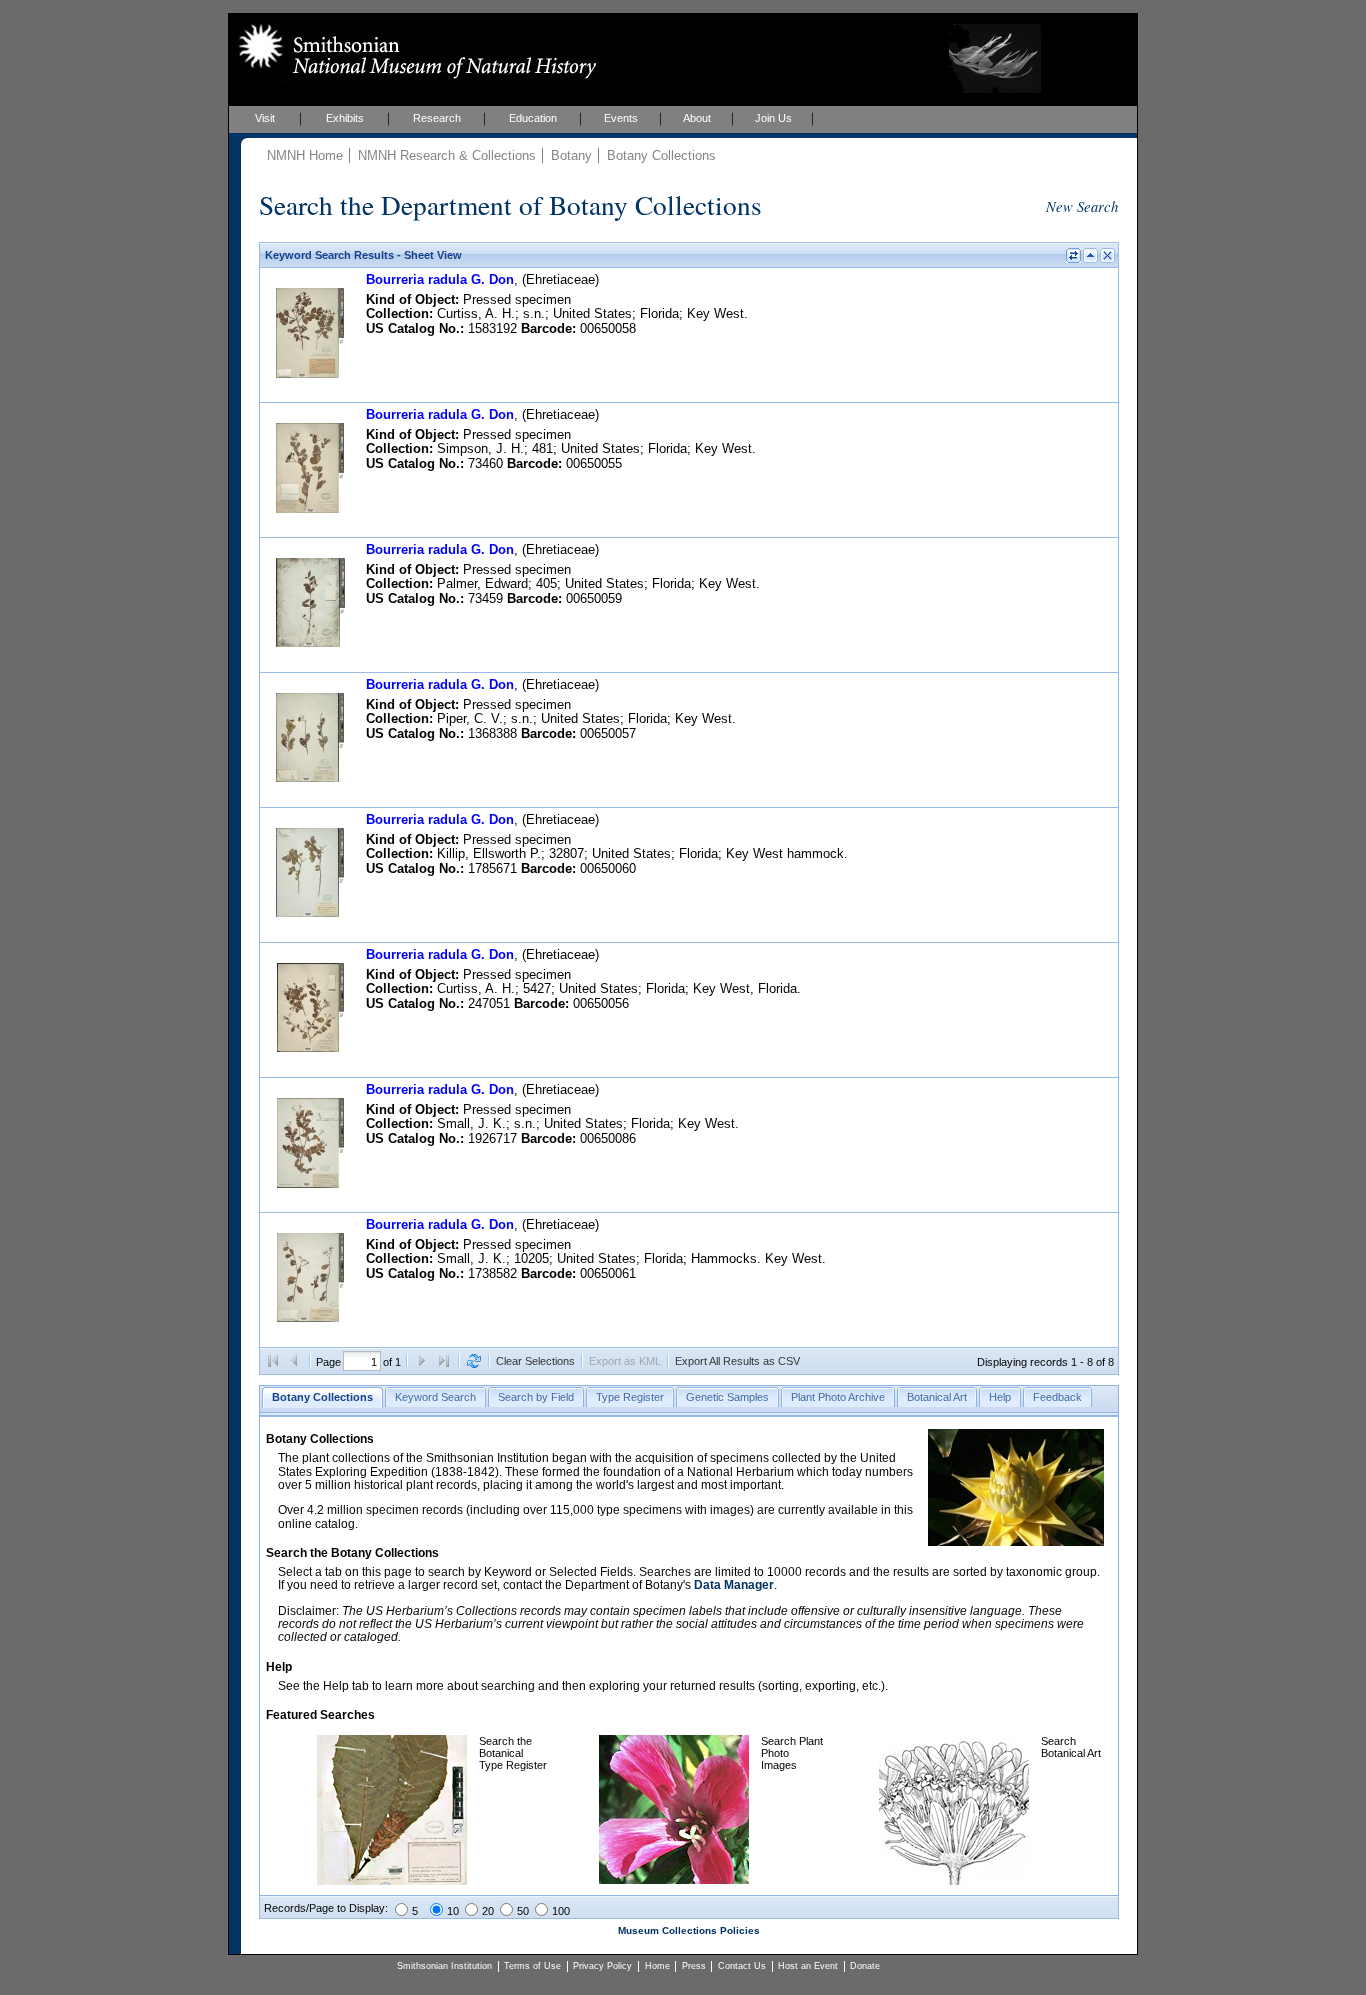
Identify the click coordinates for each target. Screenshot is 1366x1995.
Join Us (773, 118)
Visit (265, 118)
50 (523, 1911)
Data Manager (734, 1585)
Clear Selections (535, 1361)
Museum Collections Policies (689, 1930)
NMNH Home (305, 155)
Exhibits (345, 118)
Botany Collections (661, 155)
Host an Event (808, 1966)
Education (533, 118)
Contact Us (742, 1966)
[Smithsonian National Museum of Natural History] (413, 51)
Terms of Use (532, 1966)
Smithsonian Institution (444, 1966)
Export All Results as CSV (737, 1361)
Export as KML (625, 1361)
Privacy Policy (602, 1966)
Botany (571, 155)
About (697, 118)
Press (694, 1966)
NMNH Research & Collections (447, 155)
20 (488, 1911)
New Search (1082, 206)
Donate (865, 1966)
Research (437, 118)
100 (561, 1911)
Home (657, 1966)
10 (453, 1911)
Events (621, 118)
